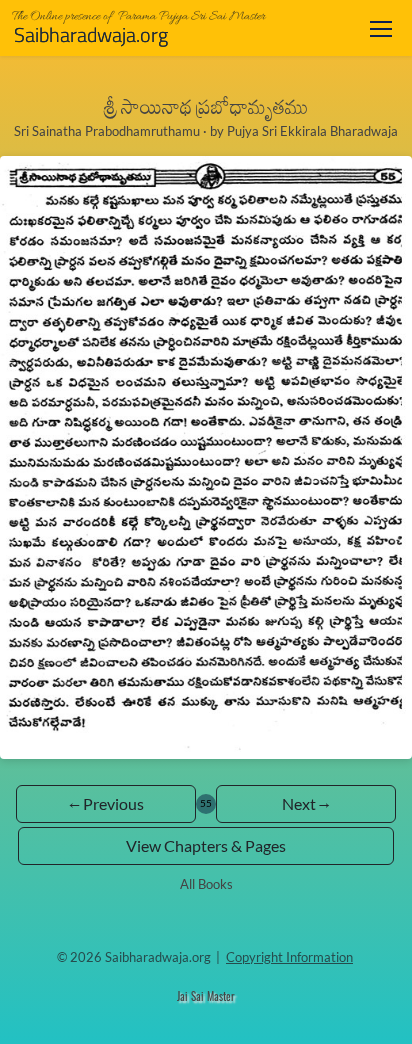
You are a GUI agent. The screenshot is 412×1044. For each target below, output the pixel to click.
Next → (306, 803)
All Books (206, 884)
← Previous (106, 803)
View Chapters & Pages (206, 845)
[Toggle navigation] (381, 28)
